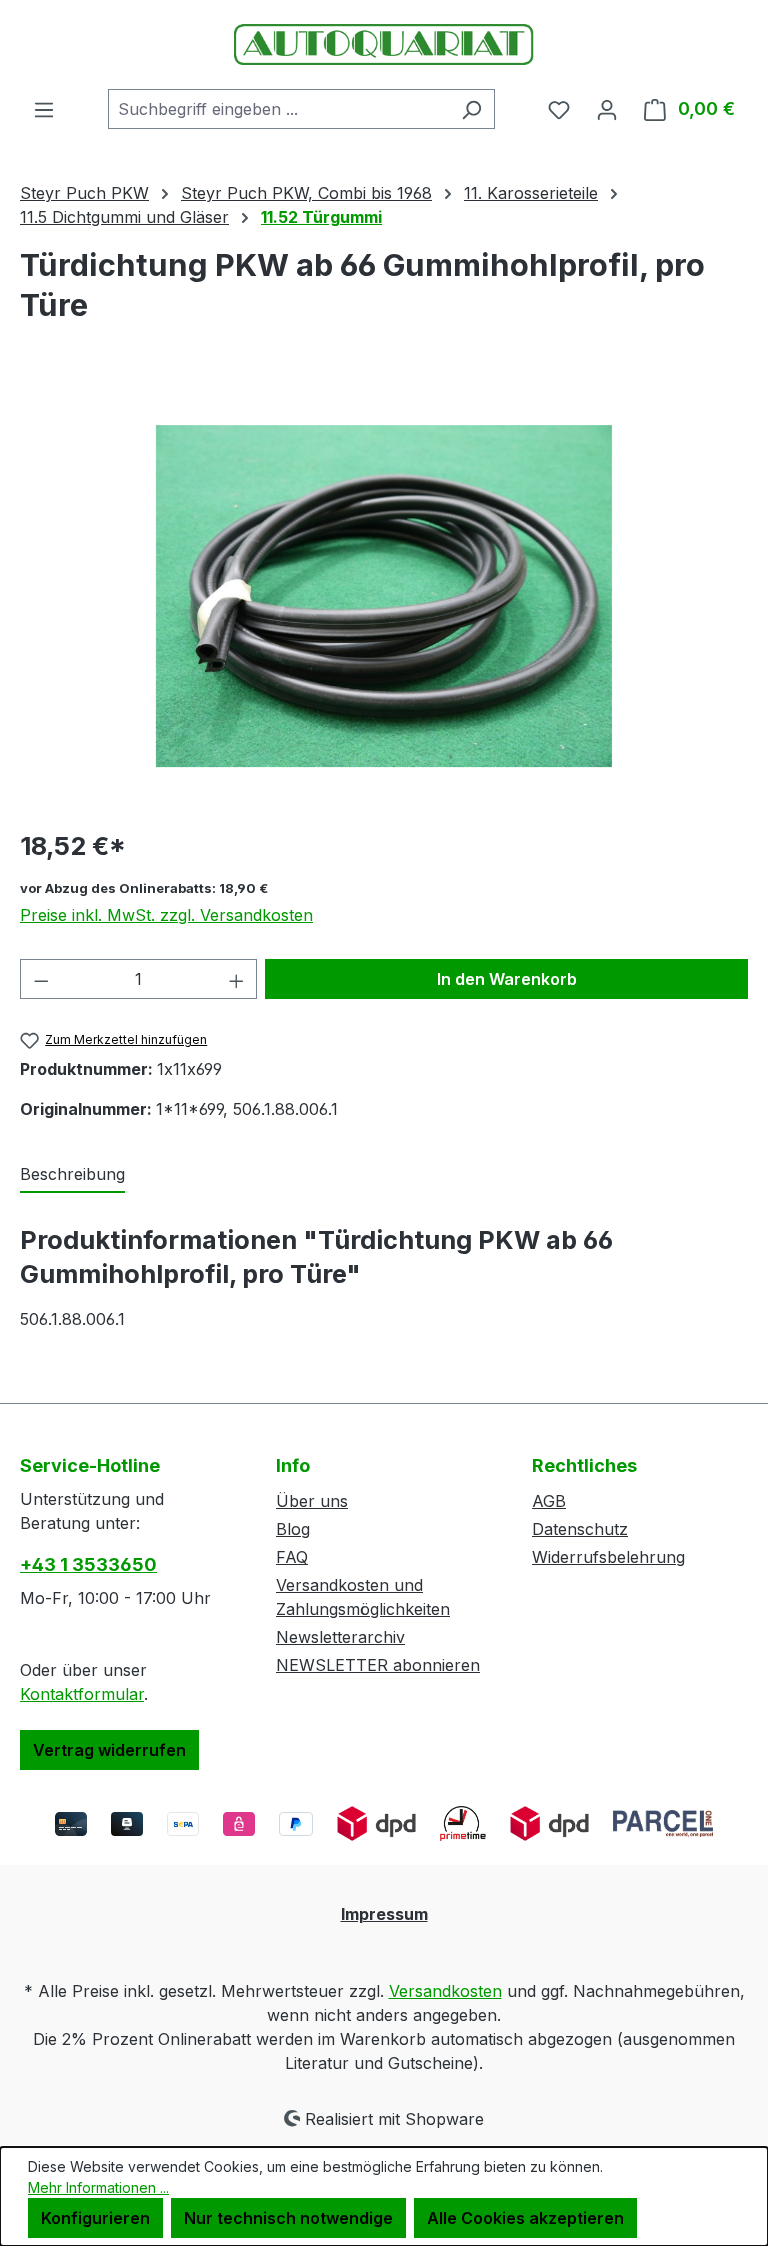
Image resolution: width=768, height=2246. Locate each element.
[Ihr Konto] (607, 109)
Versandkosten (445, 1991)
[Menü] (44, 109)
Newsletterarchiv (340, 1637)
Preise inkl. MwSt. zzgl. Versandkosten (166, 915)
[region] (384, 596)
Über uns (312, 1501)
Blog (293, 1529)
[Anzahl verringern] (41, 979)
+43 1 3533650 (88, 1564)
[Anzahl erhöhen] (237, 979)
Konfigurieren (95, 2218)
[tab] (72, 1175)
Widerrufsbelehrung (608, 1557)
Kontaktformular (82, 1694)
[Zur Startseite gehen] (384, 44)
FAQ (292, 1557)
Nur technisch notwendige (288, 2218)
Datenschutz (580, 1529)
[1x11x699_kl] (384, 596)
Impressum (384, 1914)
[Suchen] (471, 109)
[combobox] (278, 109)
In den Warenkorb (507, 979)
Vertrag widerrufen (109, 1750)
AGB (549, 1501)
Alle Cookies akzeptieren (525, 2218)
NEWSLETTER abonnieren (378, 1665)
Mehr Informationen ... (98, 2187)
